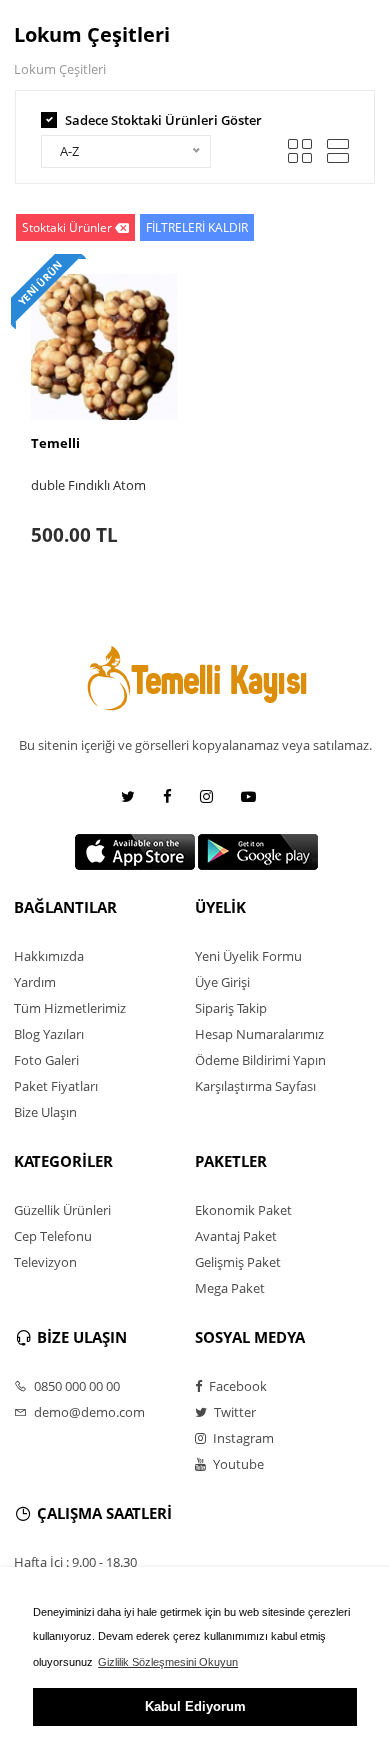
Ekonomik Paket (243, 1210)
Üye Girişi (222, 982)
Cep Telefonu (53, 1236)
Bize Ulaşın (45, 1112)
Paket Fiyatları (56, 1086)
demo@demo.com (88, 1412)
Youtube (237, 1464)
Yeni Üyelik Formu (248, 956)
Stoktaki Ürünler (67, 227)
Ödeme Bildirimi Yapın (260, 1060)
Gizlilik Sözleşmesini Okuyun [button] (168, 1662)
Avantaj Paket (236, 1236)
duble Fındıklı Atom (88, 485)
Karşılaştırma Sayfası (255, 1086)
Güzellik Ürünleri (62, 1210)
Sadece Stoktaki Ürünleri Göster (163, 120)
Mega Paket (230, 1288)
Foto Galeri (46, 1060)
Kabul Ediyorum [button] (195, 1706)
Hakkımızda (49, 956)
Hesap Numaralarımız (259, 1034)
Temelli (55, 443)
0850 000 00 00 (75, 1386)
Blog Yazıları (49, 1034)
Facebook (236, 1386)
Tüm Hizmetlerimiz (70, 1008)
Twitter (233, 1412)
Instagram (242, 1438)
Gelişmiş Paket (238, 1262)
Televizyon (45, 1262)
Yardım (35, 982)
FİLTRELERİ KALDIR (197, 227)
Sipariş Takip (231, 1008)
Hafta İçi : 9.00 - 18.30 (75, 1562)
